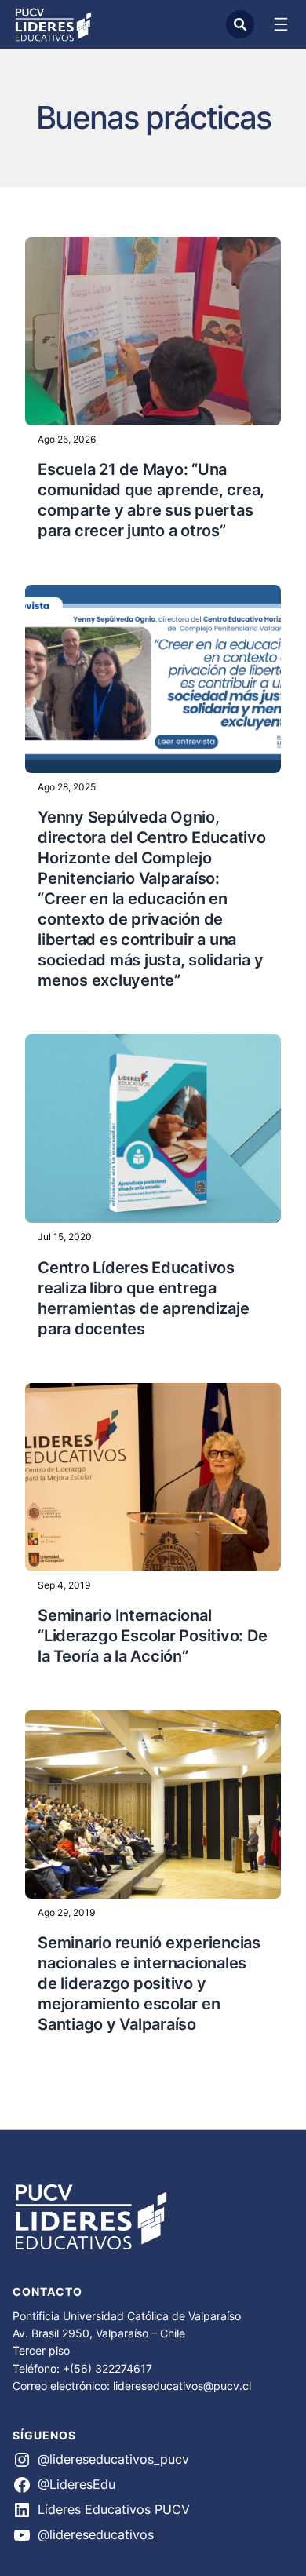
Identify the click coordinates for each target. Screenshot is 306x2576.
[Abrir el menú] (281, 24)
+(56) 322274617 (107, 2368)
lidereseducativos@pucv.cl (182, 2386)
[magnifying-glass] (240, 24)
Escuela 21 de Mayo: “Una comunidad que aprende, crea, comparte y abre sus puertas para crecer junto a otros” (151, 500)
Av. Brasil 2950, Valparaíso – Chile (99, 2333)
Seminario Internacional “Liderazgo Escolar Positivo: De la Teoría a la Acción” (152, 1636)
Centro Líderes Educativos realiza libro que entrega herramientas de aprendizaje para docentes (143, 1298)
